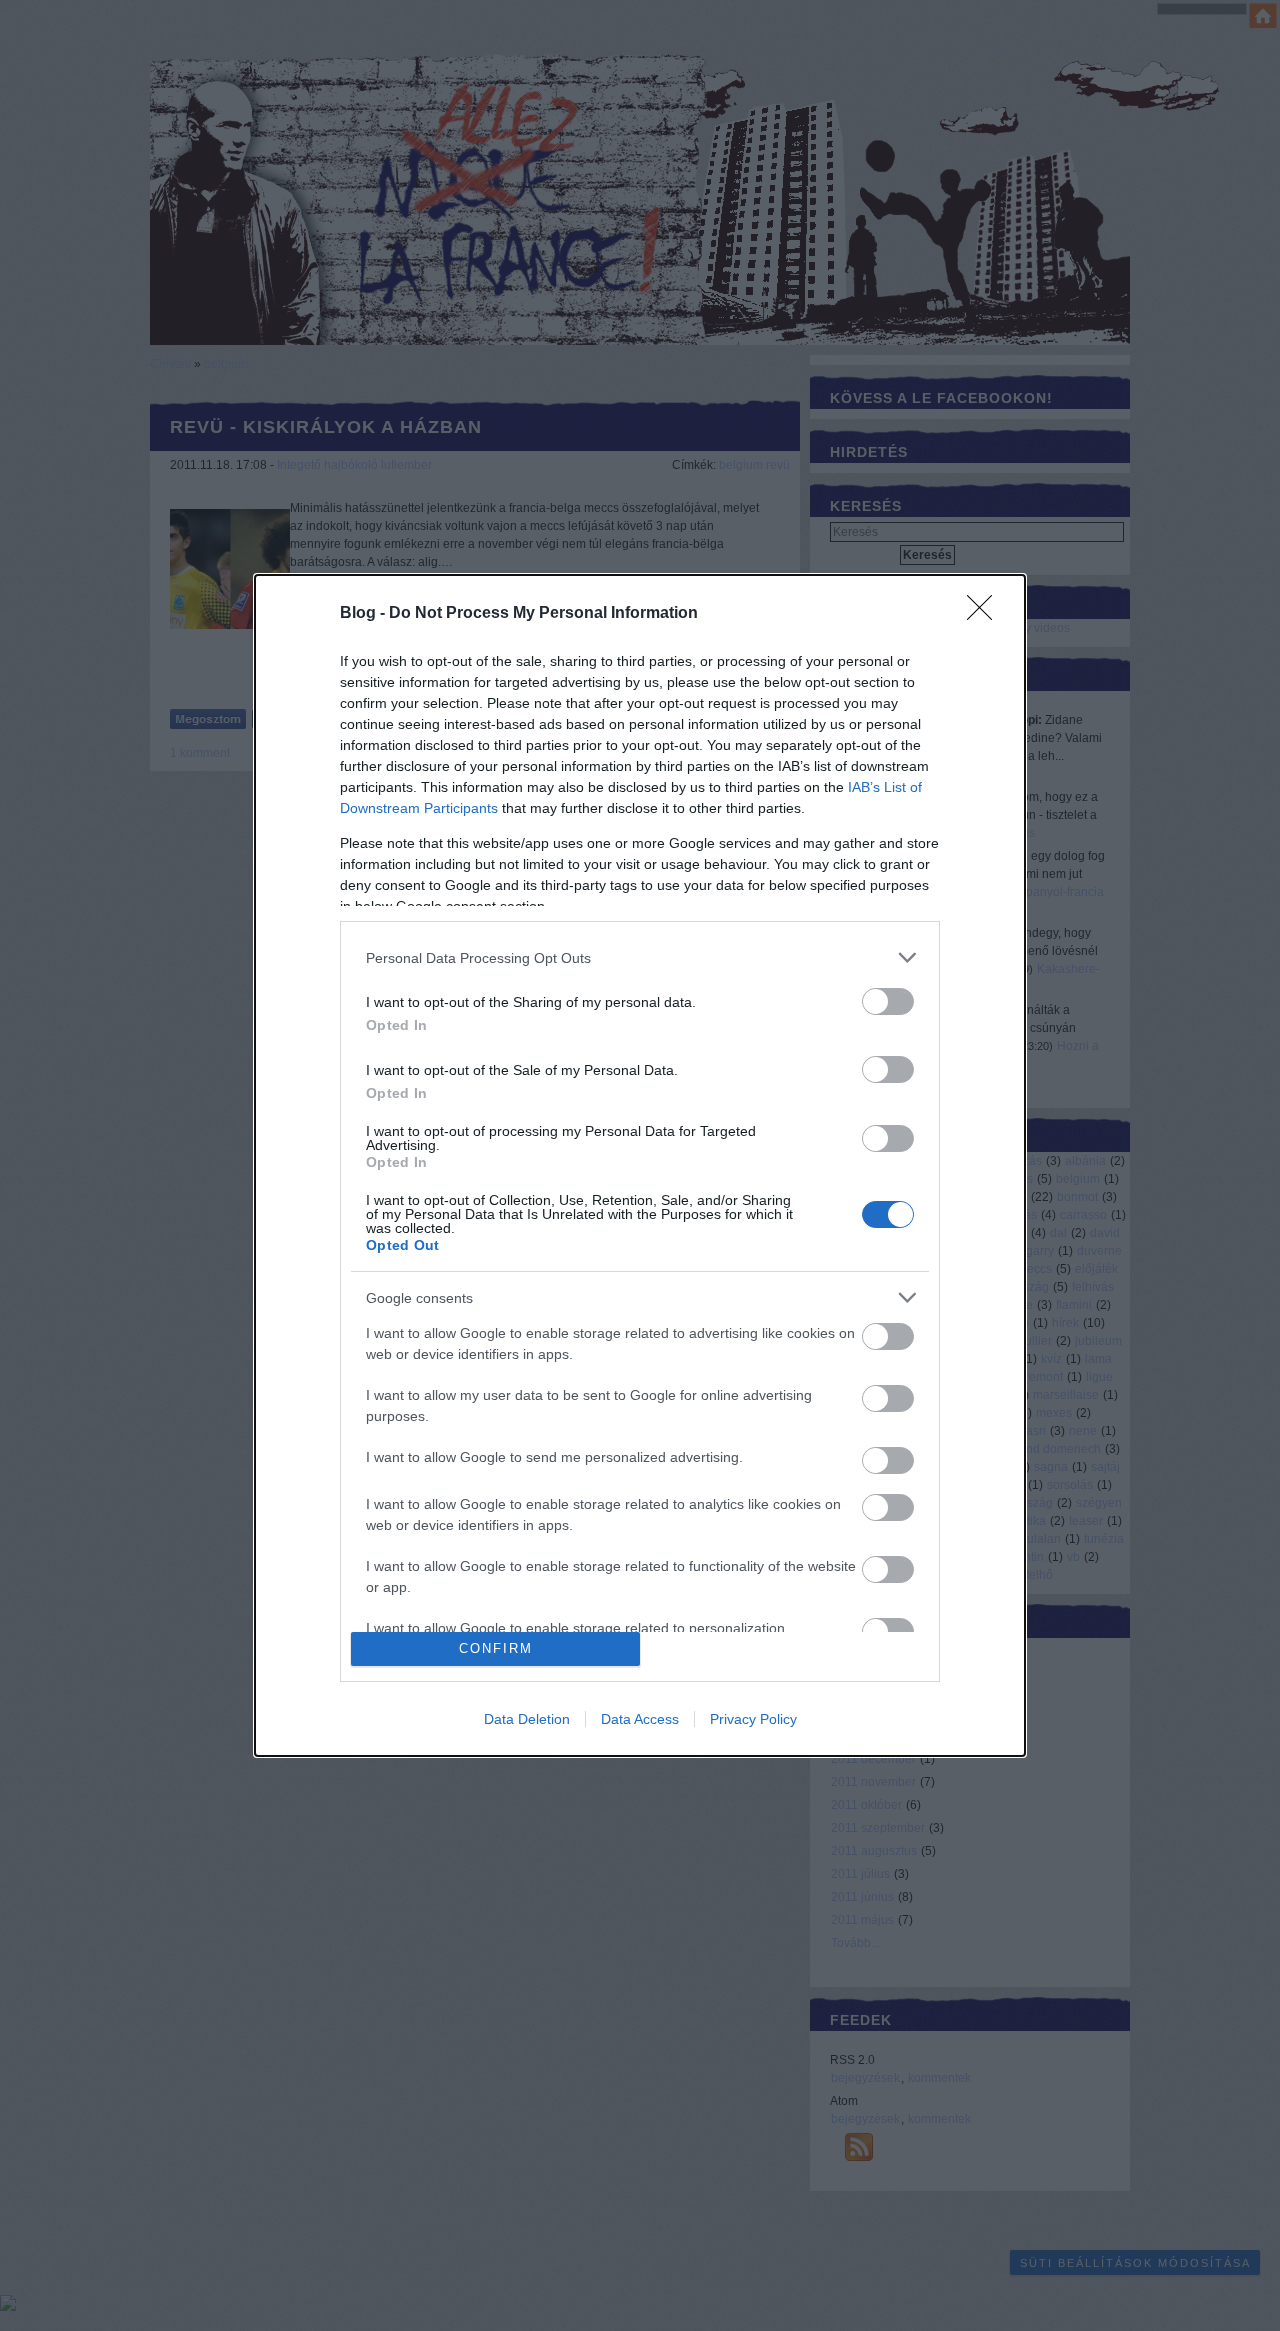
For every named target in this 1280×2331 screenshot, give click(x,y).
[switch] (888, 1001)
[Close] (986, 614)
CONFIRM (496, 1648)
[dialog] (640, 1165)
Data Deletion (527, 1719)
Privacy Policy (753, 1719)
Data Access (640, 1719)
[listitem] (640, 957)
